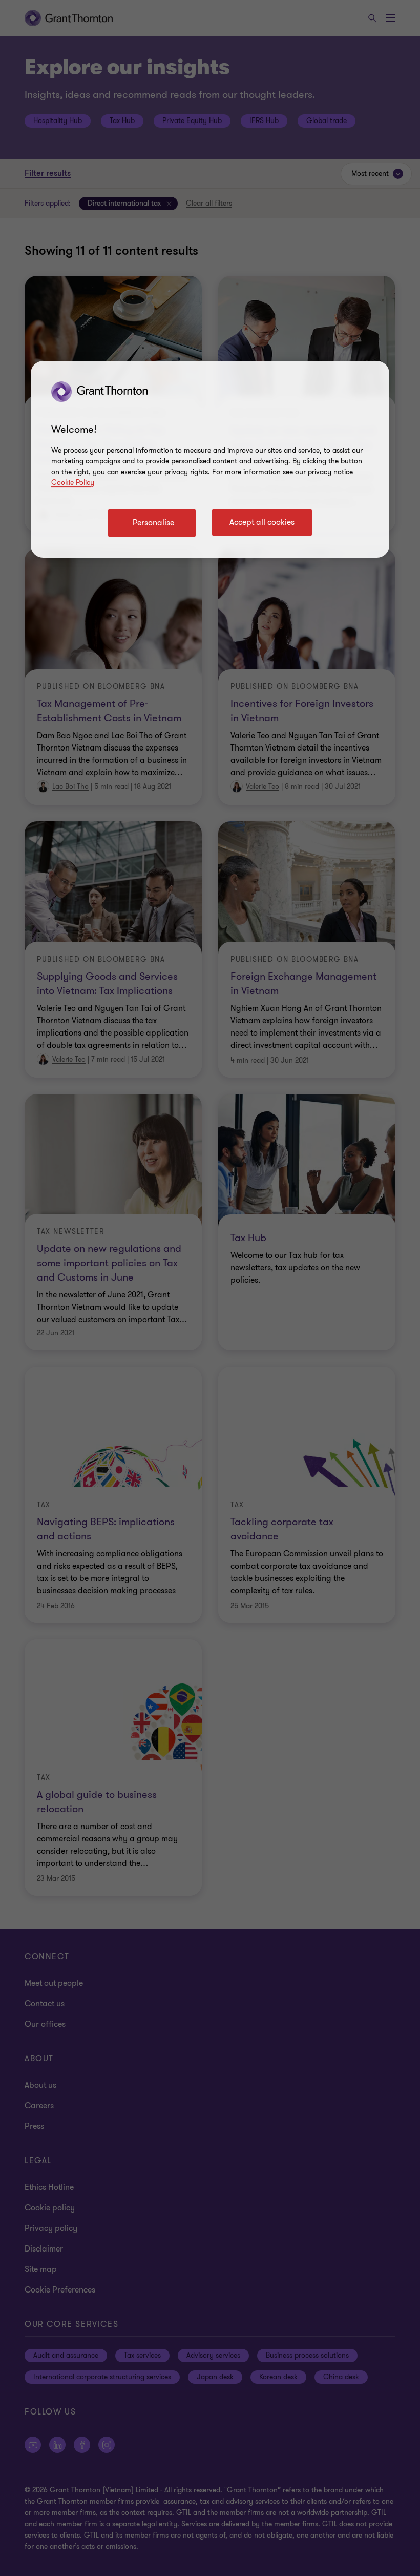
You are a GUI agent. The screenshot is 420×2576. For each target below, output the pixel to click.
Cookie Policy (73, 483)
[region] (210, 459)
